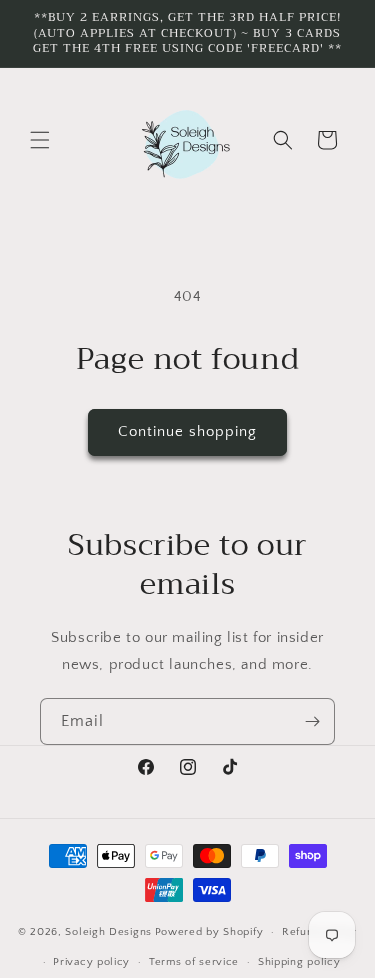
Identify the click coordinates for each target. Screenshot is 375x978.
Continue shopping (187, 431)
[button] (40, 140)
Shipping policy (299, 962)
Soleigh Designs (108, 932)
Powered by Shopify (209, 932)
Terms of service (194, 962)
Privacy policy (91, 962)
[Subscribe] (312, 721)
